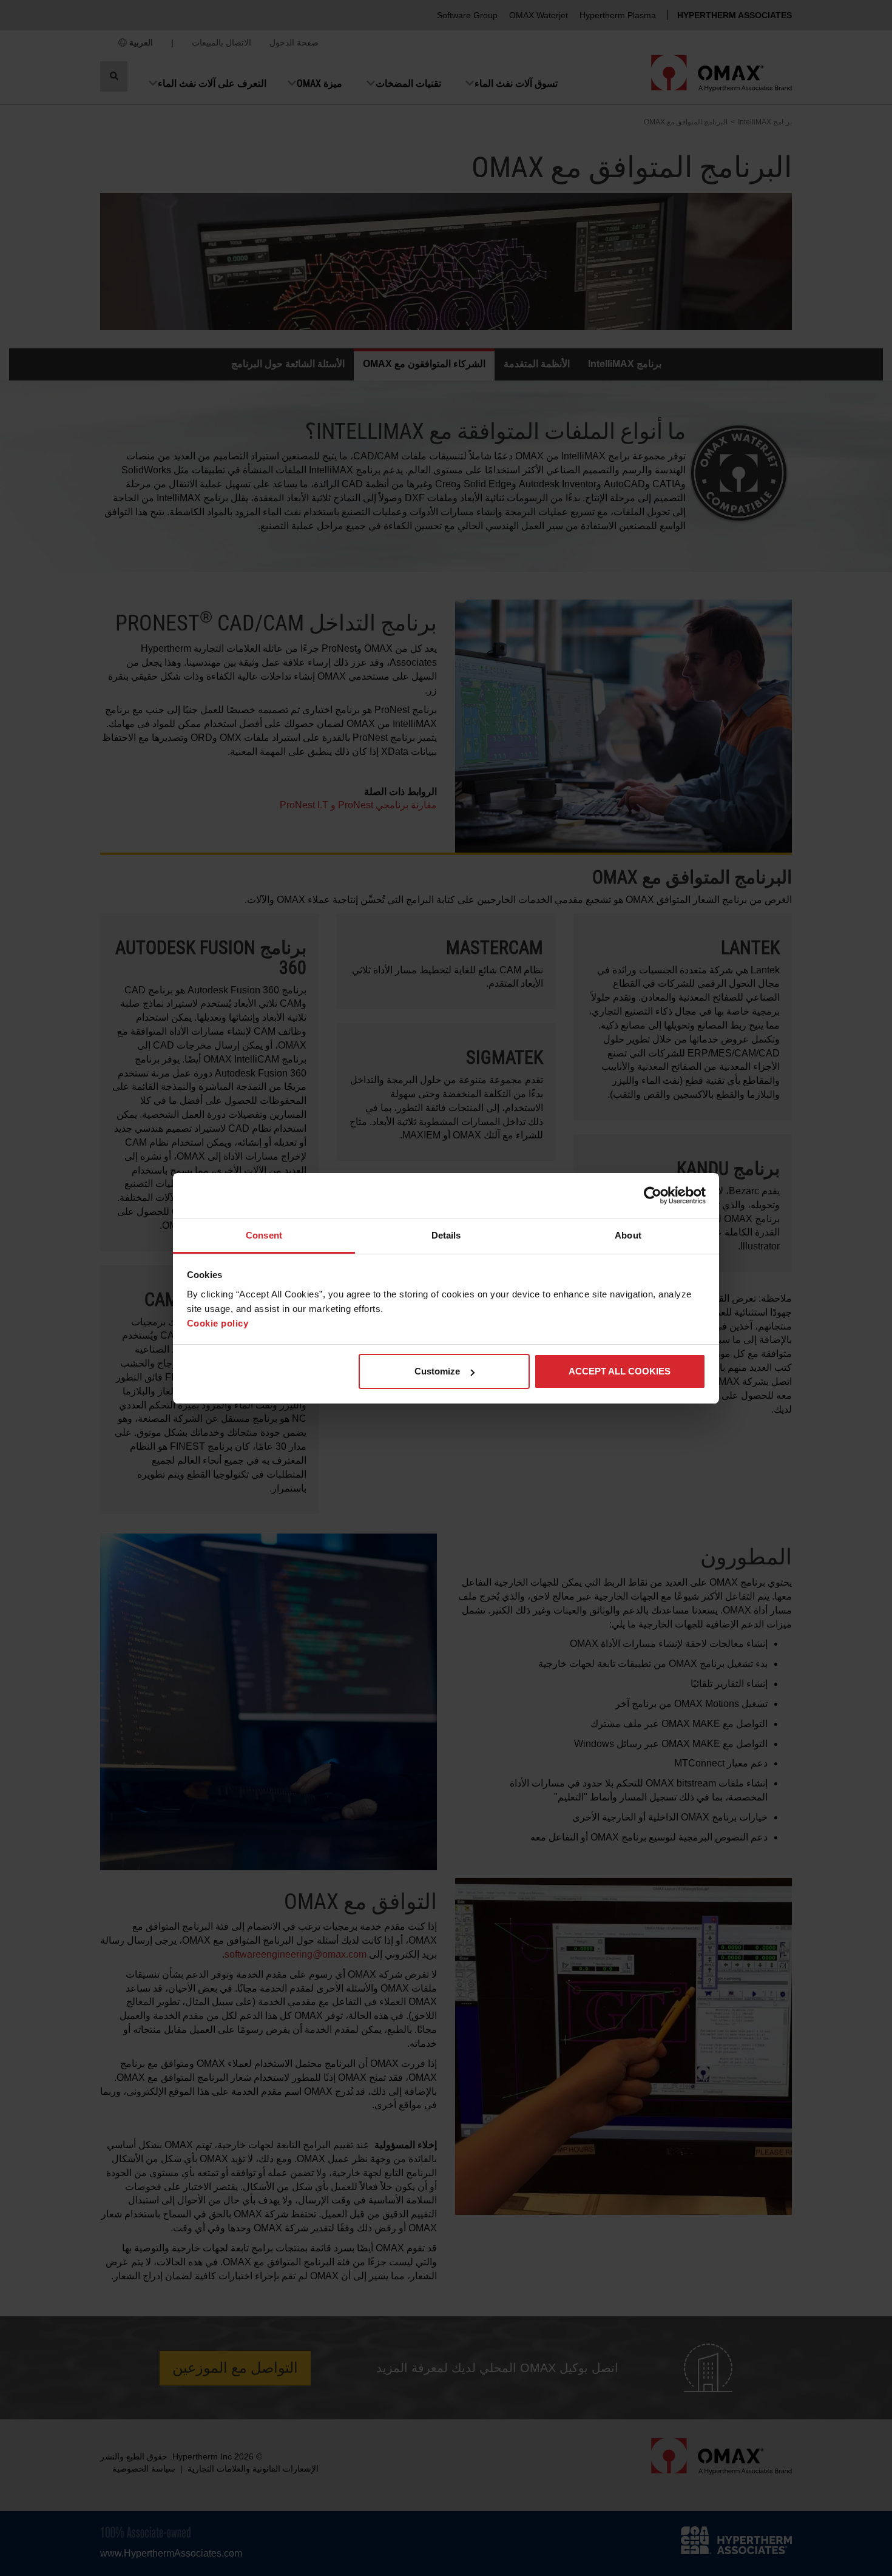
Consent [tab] (264, 1235)
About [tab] (628, 1235)
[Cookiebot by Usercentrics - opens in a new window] (653, 1195)
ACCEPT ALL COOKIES (620, 1371)
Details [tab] (446, 1235)
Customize (437, 1371)
